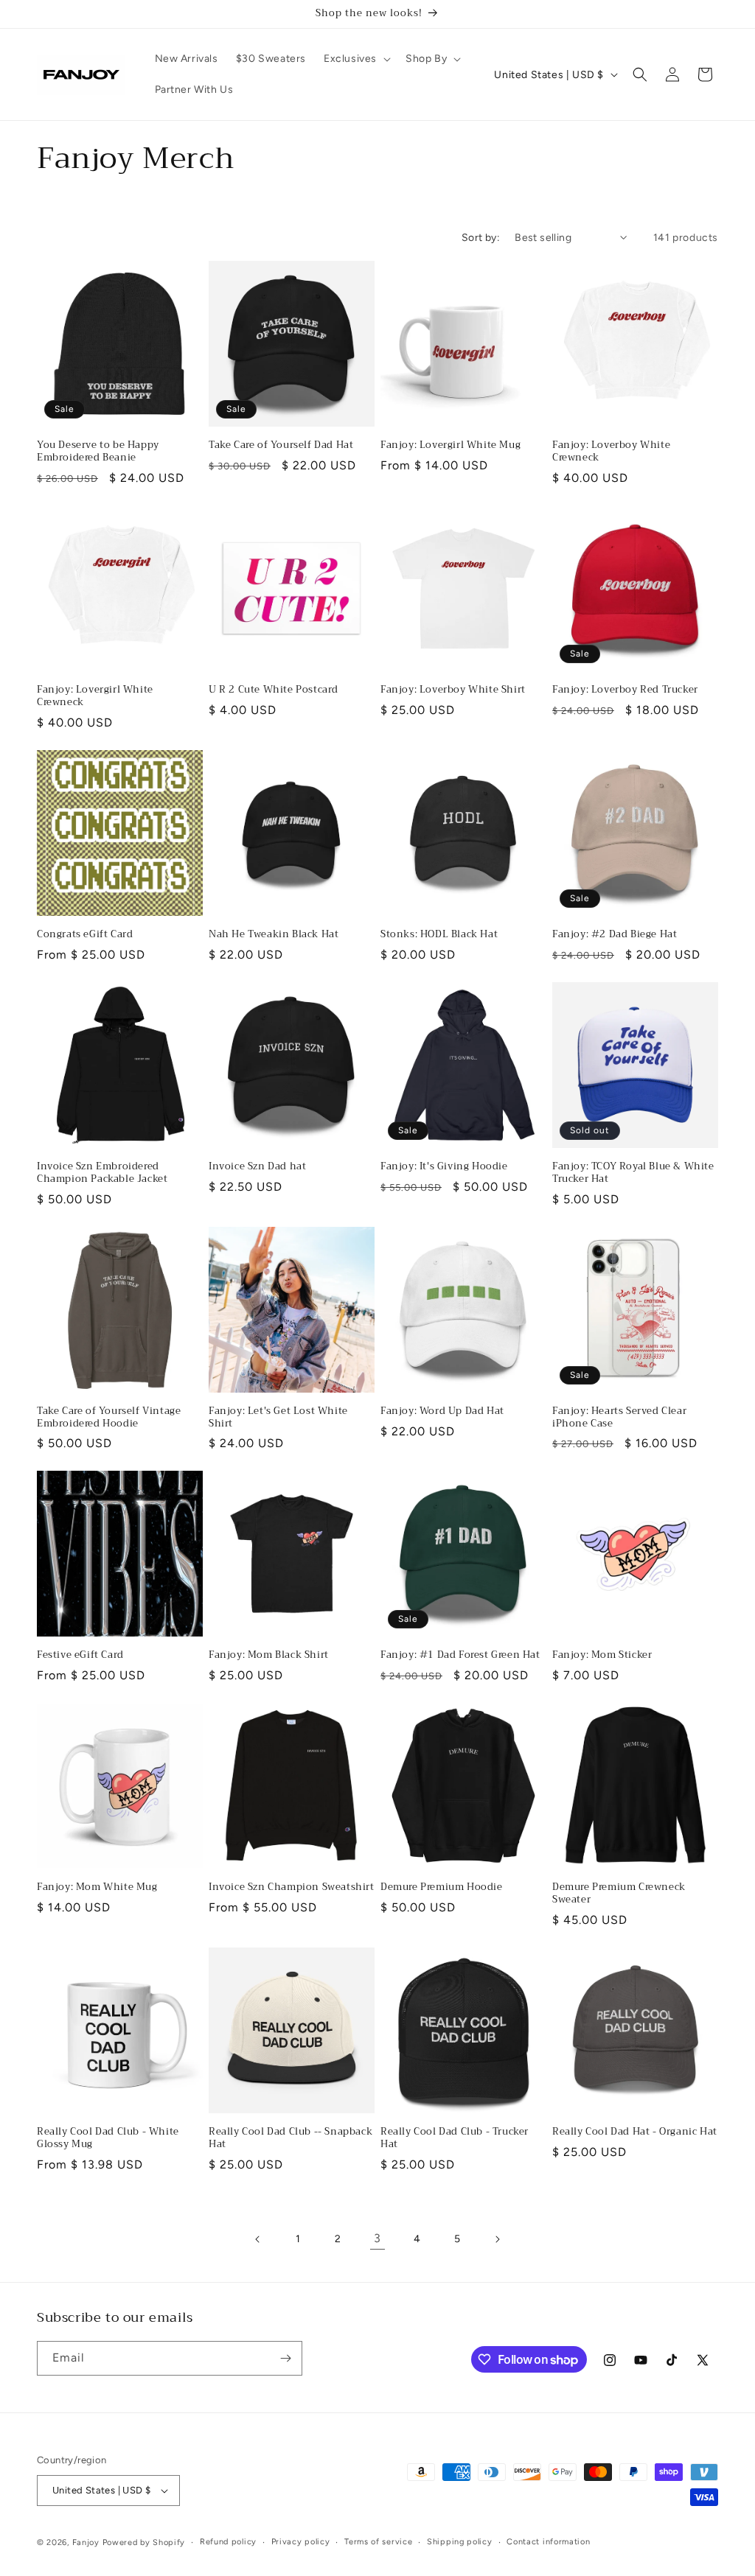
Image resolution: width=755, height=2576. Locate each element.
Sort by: (481, 238)
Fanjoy (86, 2542)
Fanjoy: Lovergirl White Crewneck (95, 696)
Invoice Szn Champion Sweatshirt (292, 1887)
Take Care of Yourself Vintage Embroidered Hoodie (109, 1418)
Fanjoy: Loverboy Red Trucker (625, 690)
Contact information (548, 2542)
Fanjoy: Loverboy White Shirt (453, 690)
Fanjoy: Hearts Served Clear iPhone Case (619, 1418)
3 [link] (377, 2238)
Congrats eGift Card (85, 935)
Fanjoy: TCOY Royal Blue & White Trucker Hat (633, 1173)
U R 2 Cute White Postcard (274, 690)
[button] (356, 59)
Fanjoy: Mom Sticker (602, 1655)
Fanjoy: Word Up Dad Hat (442, 1411)
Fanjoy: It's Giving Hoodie (444, 1167)
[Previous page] (258, 2239)
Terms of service (378, 2542)
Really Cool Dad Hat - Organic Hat (635, 2132)
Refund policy (228, 2542)
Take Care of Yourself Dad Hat (281, 445)
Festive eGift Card (80, 1655)
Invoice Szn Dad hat (257, 1167)
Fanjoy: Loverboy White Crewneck (611, 452)
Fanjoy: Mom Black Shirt (269, 1655)
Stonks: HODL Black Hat (439, 935)
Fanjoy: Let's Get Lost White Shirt (278, 1418)
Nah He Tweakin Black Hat (274, 935)
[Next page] (497, 2239)
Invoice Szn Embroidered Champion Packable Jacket (102, 1173)
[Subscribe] (285, 2358)
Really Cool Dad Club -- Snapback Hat (290, 2138)
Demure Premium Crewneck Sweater (619, 1894)
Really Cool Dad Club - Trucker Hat (455, 2138)
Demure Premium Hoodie (442, 1887)
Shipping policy (460, 2542)
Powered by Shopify (144, 2542)
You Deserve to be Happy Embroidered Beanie (98, 452)
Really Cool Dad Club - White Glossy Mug (108, 2138)
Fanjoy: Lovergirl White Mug (450, 445)
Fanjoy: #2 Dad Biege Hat (615, 935)
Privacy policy (301, 2542)
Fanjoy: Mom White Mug (97, 1887)
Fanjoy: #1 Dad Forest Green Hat (460, 1655)
